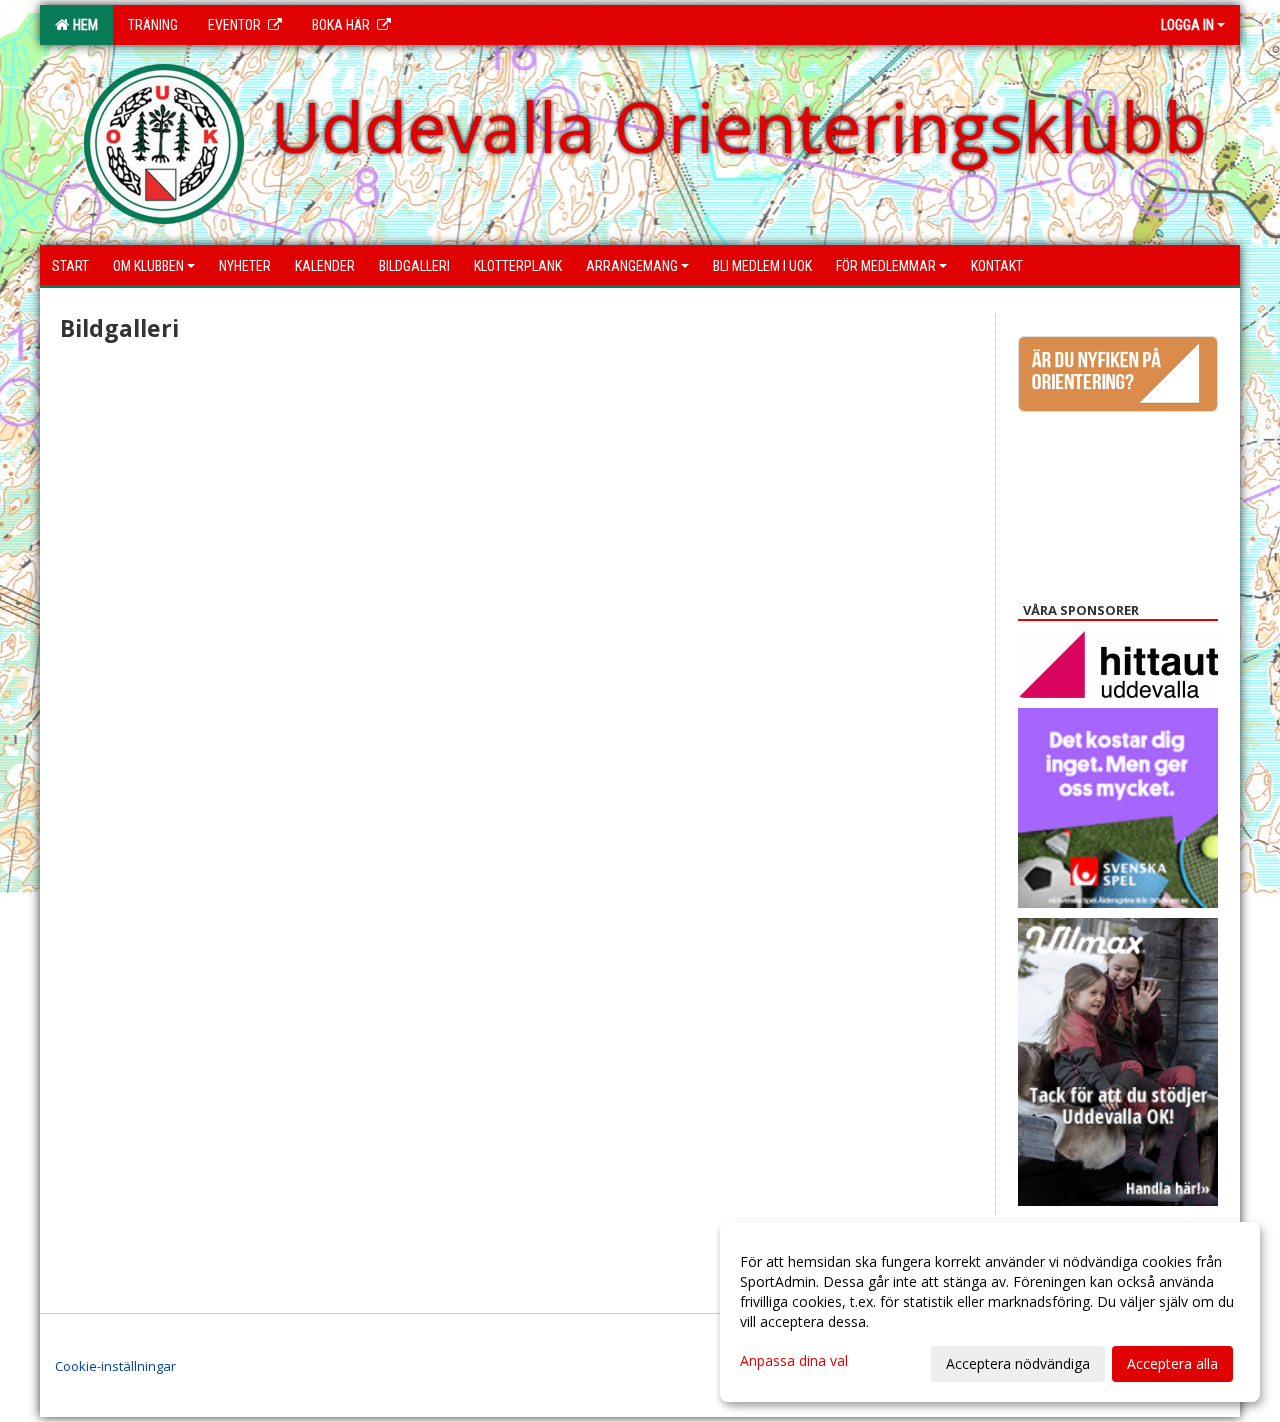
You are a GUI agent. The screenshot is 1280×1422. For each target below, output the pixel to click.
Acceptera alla (1172, 1363)
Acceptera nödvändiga (1018, 1363)
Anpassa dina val (794, 1361)
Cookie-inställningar (115, 1366)
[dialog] (990, 1312)
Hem (82, 25)
